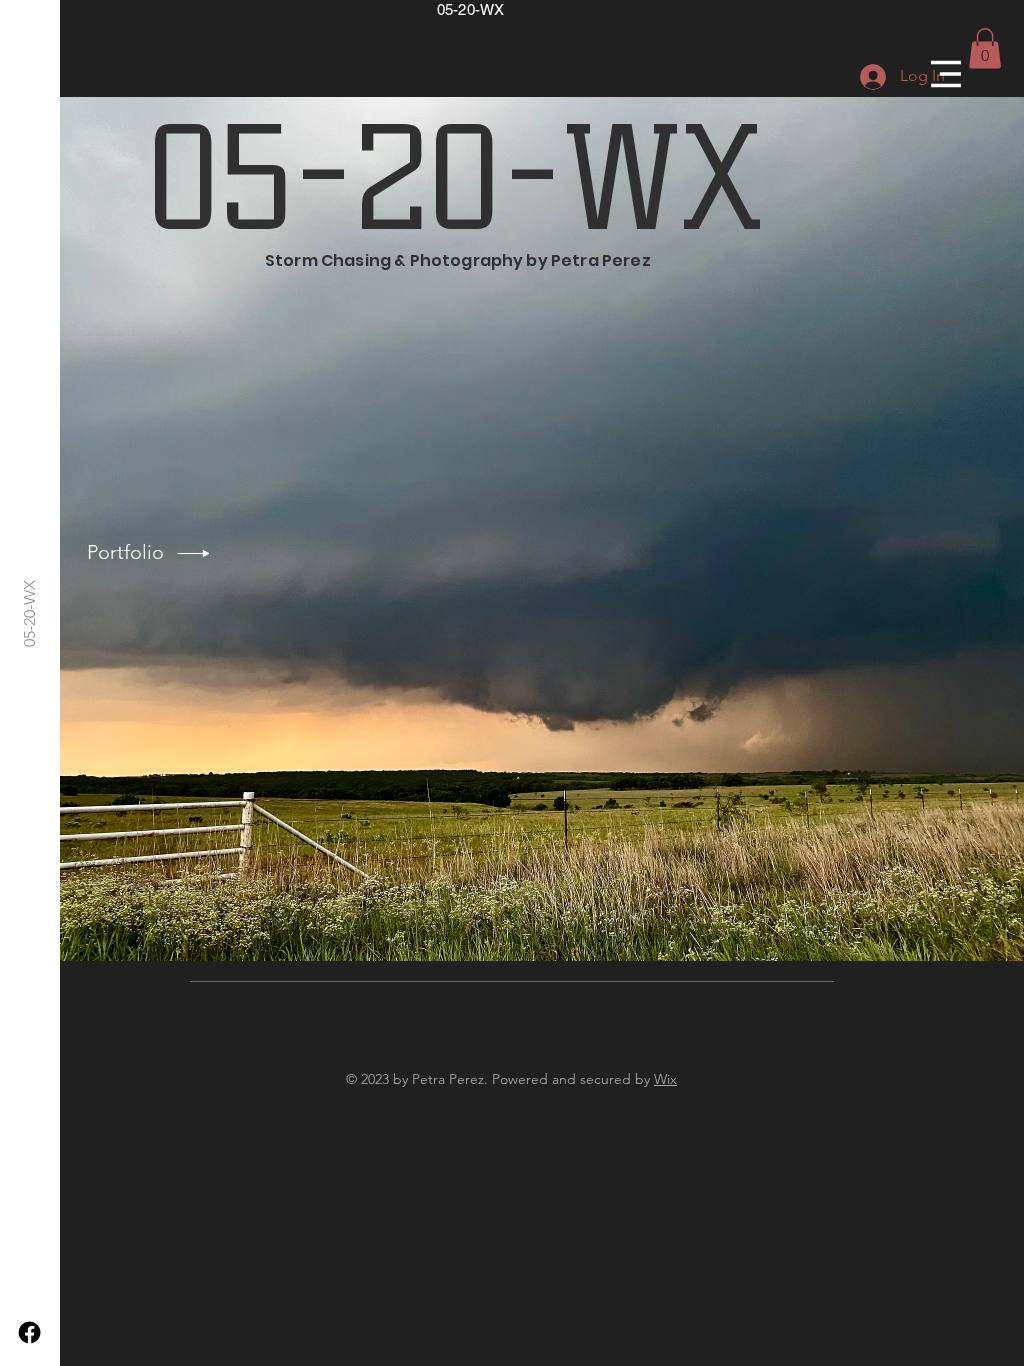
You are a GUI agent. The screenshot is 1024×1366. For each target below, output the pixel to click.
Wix (665, 1079)
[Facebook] (29, 1332)
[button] (946, 74)
